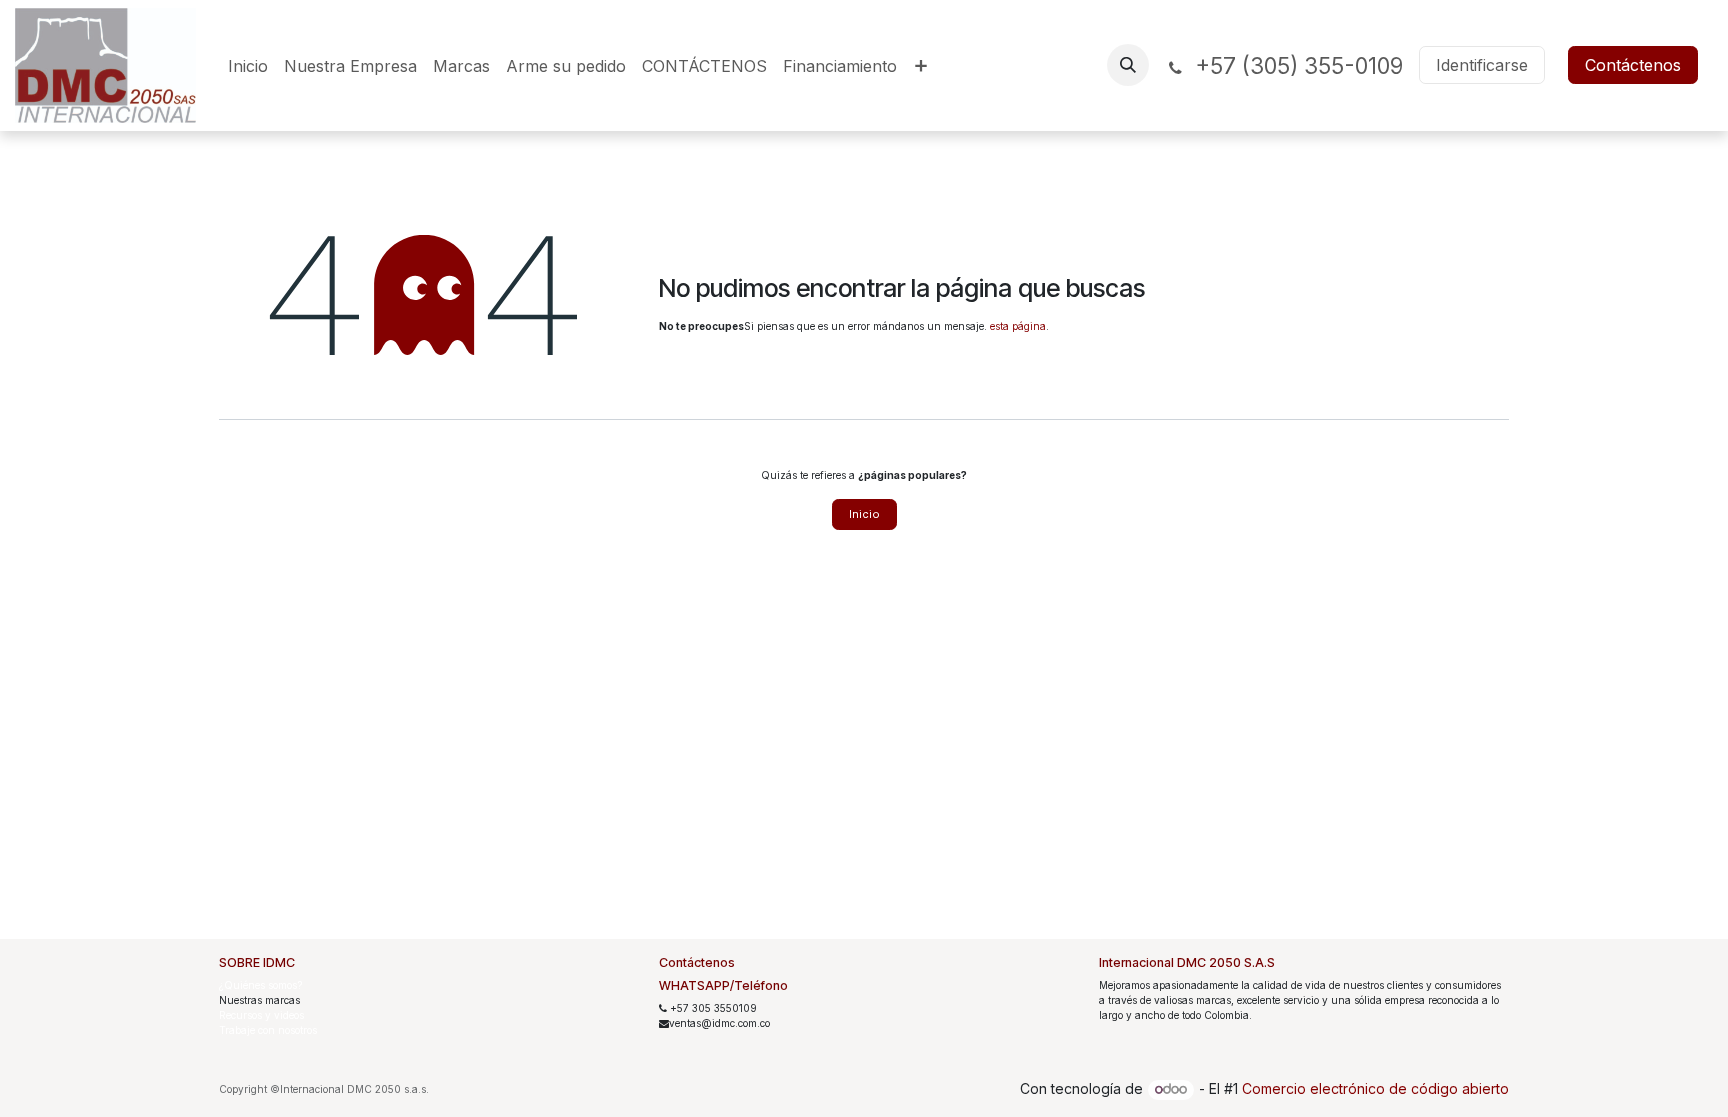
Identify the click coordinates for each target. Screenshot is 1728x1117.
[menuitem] (248, 66)
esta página (1018, 326)
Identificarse (1482, 65)
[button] (1128, 65)
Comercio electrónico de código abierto (1375, 1088)
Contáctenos (1633, 65)
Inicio (864, 514)
